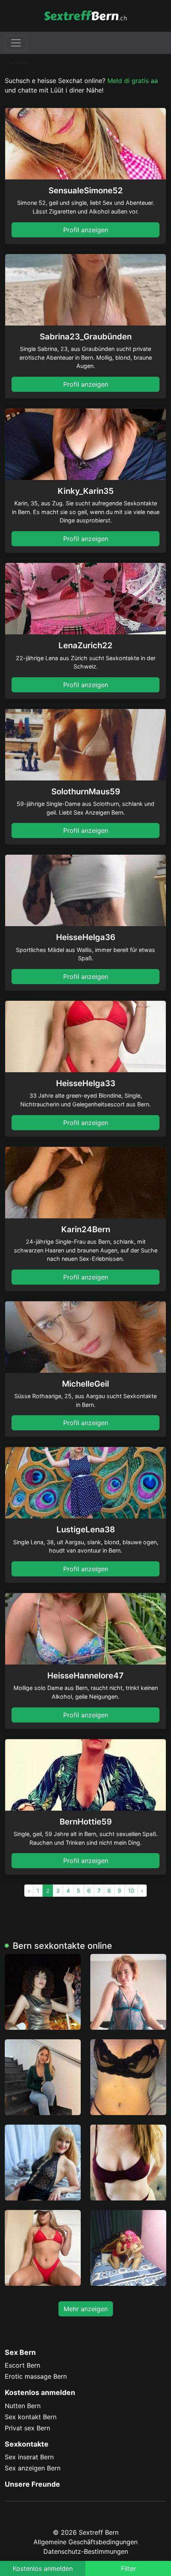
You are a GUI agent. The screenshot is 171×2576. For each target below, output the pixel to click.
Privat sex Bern (27, 2428)
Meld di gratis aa (133, 81)
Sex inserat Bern (29, 2457)
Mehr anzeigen (86, 2309)
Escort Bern (22, 2365)
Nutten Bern (23, 2406)
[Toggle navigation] (16, 43)
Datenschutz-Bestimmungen (86, 2551)
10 (131, 1891)
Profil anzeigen (86, 230)
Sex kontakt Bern (31, 2417)
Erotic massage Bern (36, 2376)
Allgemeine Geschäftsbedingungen (85, 2542)
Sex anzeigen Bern (33, 2468)
